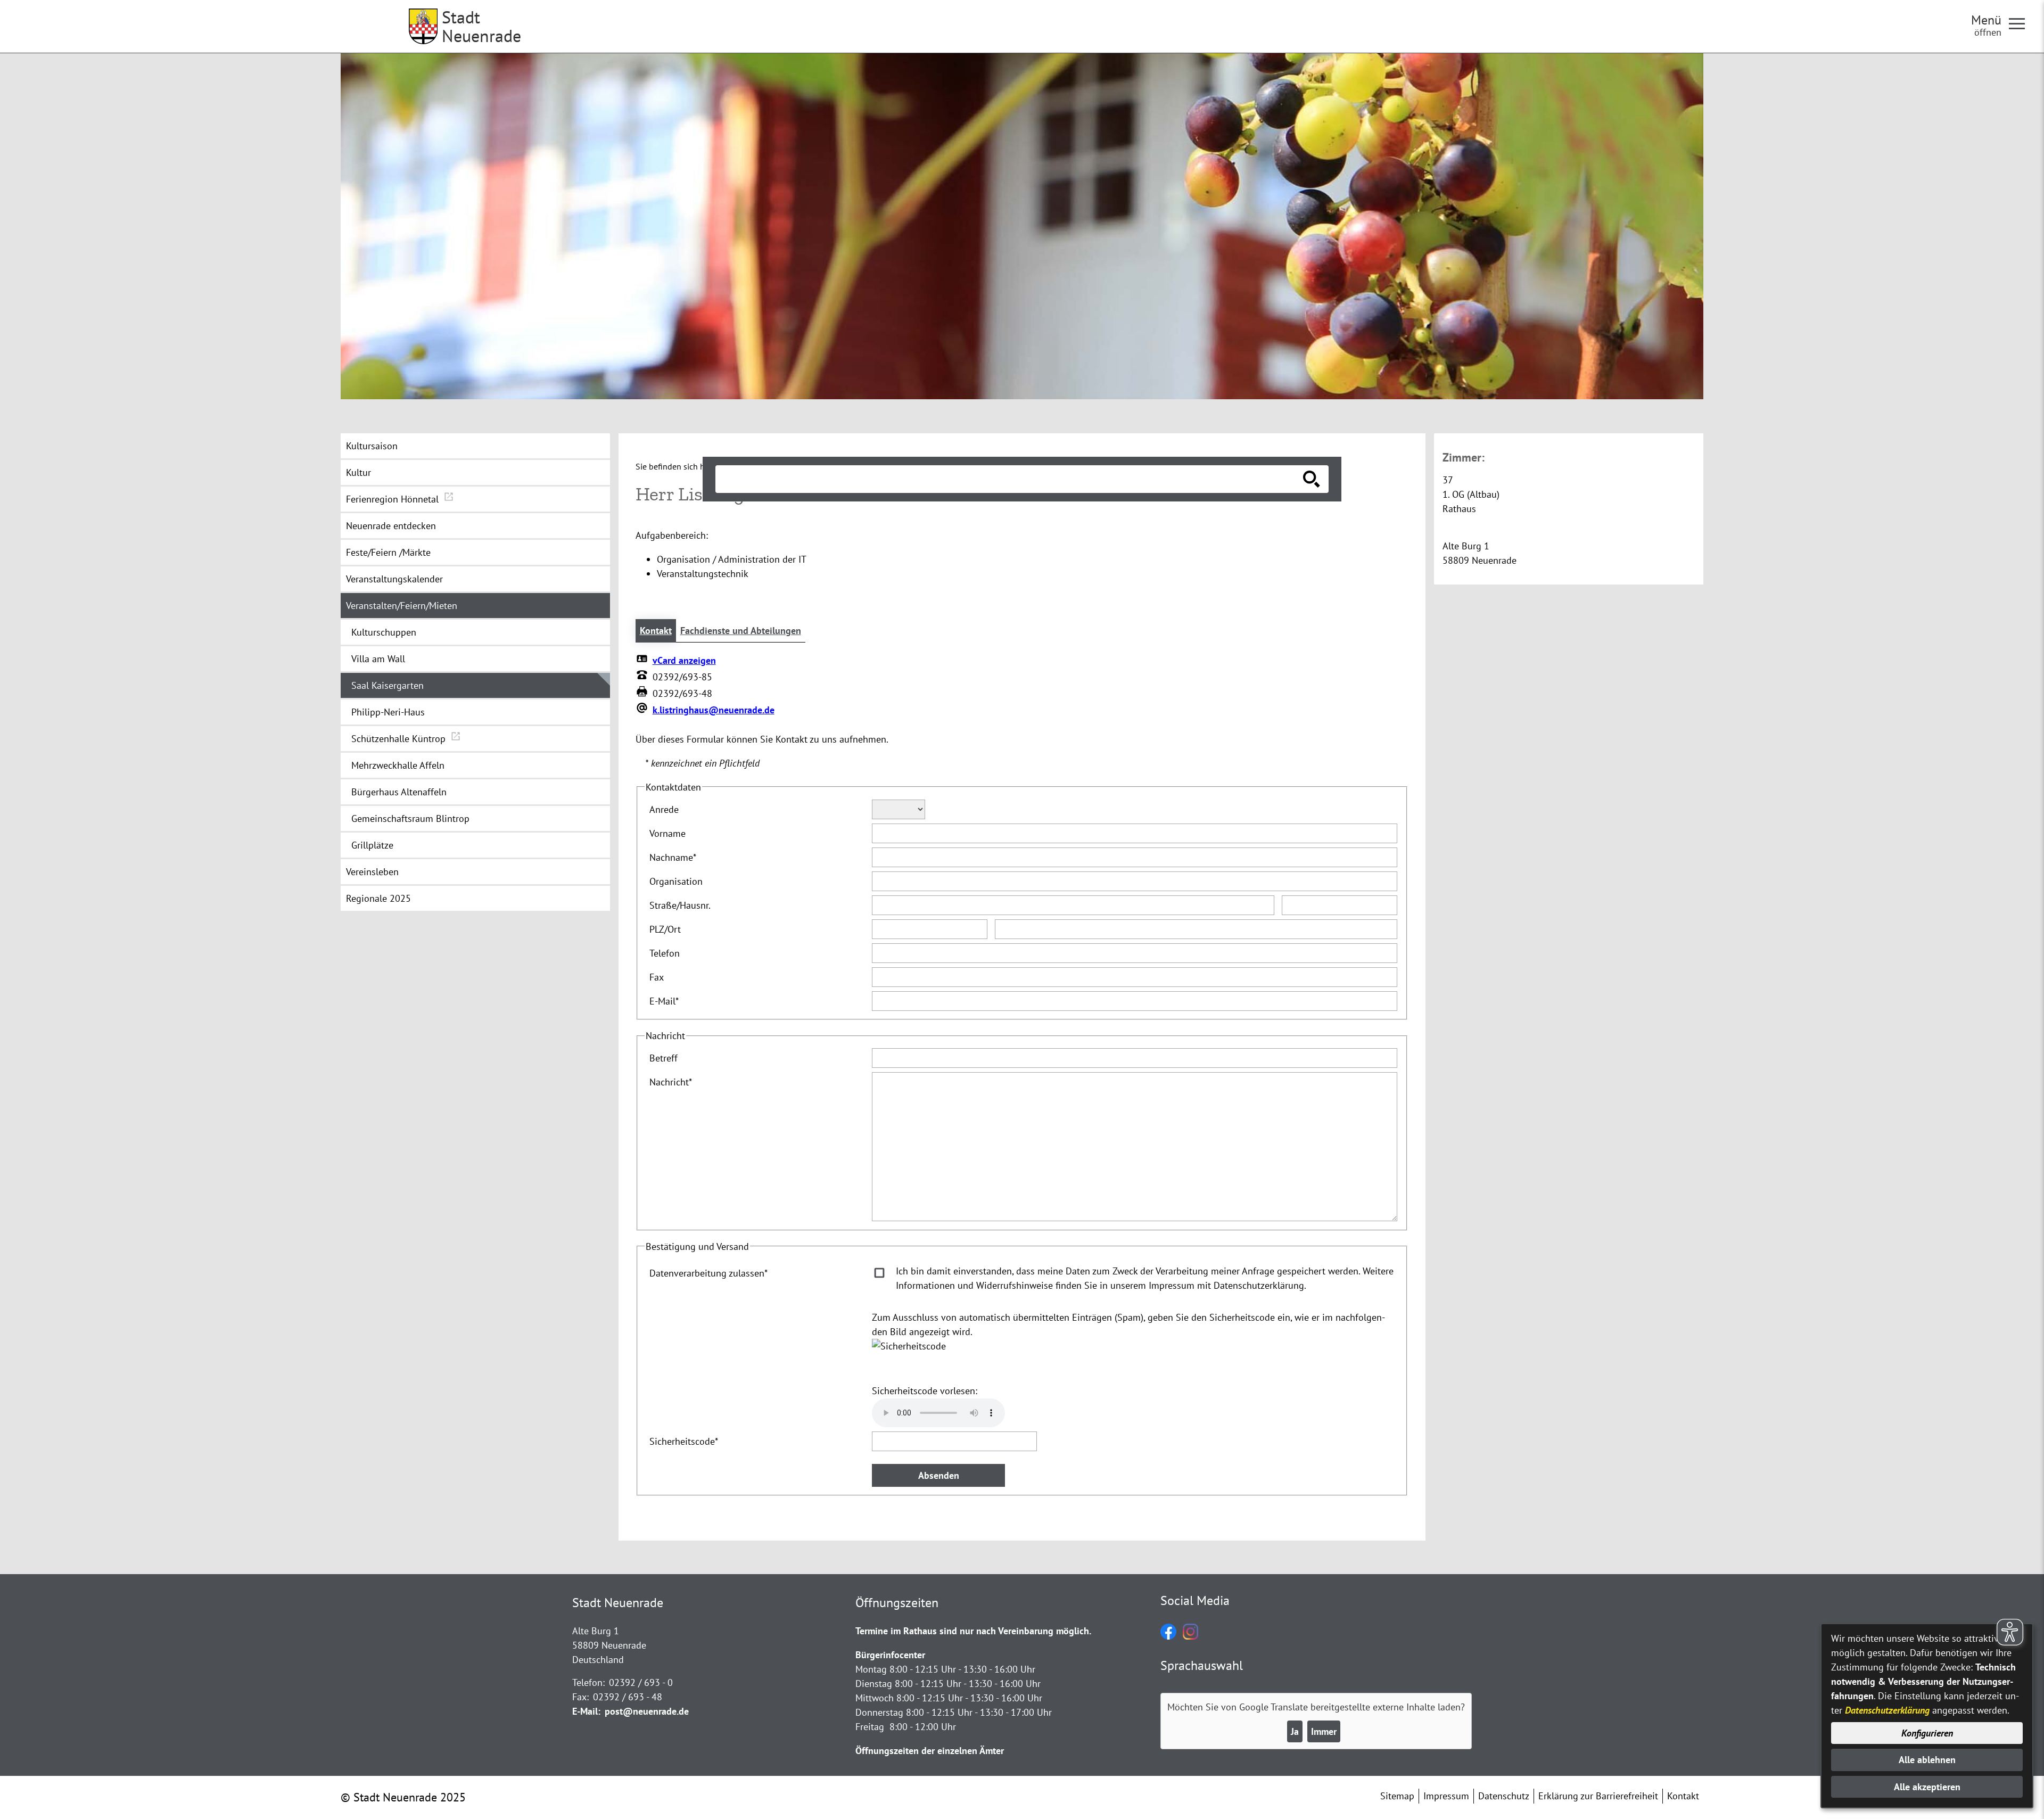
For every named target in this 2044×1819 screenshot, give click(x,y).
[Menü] (2021, 23)
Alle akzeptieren (1927, 1787)
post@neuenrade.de (647, 1711)
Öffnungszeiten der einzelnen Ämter (930, 1751)
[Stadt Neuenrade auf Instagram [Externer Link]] (1190, 1636)
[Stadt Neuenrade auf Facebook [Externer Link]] (1168, 1636)
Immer (1324, 1731)
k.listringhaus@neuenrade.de (714, 710)
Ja (1295, 1731)
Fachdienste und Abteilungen (741, 631)
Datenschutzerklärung (1887, 1710)
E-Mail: (586, 1711)
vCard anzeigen (684, 660)
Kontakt (656, 631)
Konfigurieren (1927, 1733)
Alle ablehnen (1927, 1760)
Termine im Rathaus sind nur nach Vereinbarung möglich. (973, 1631)
